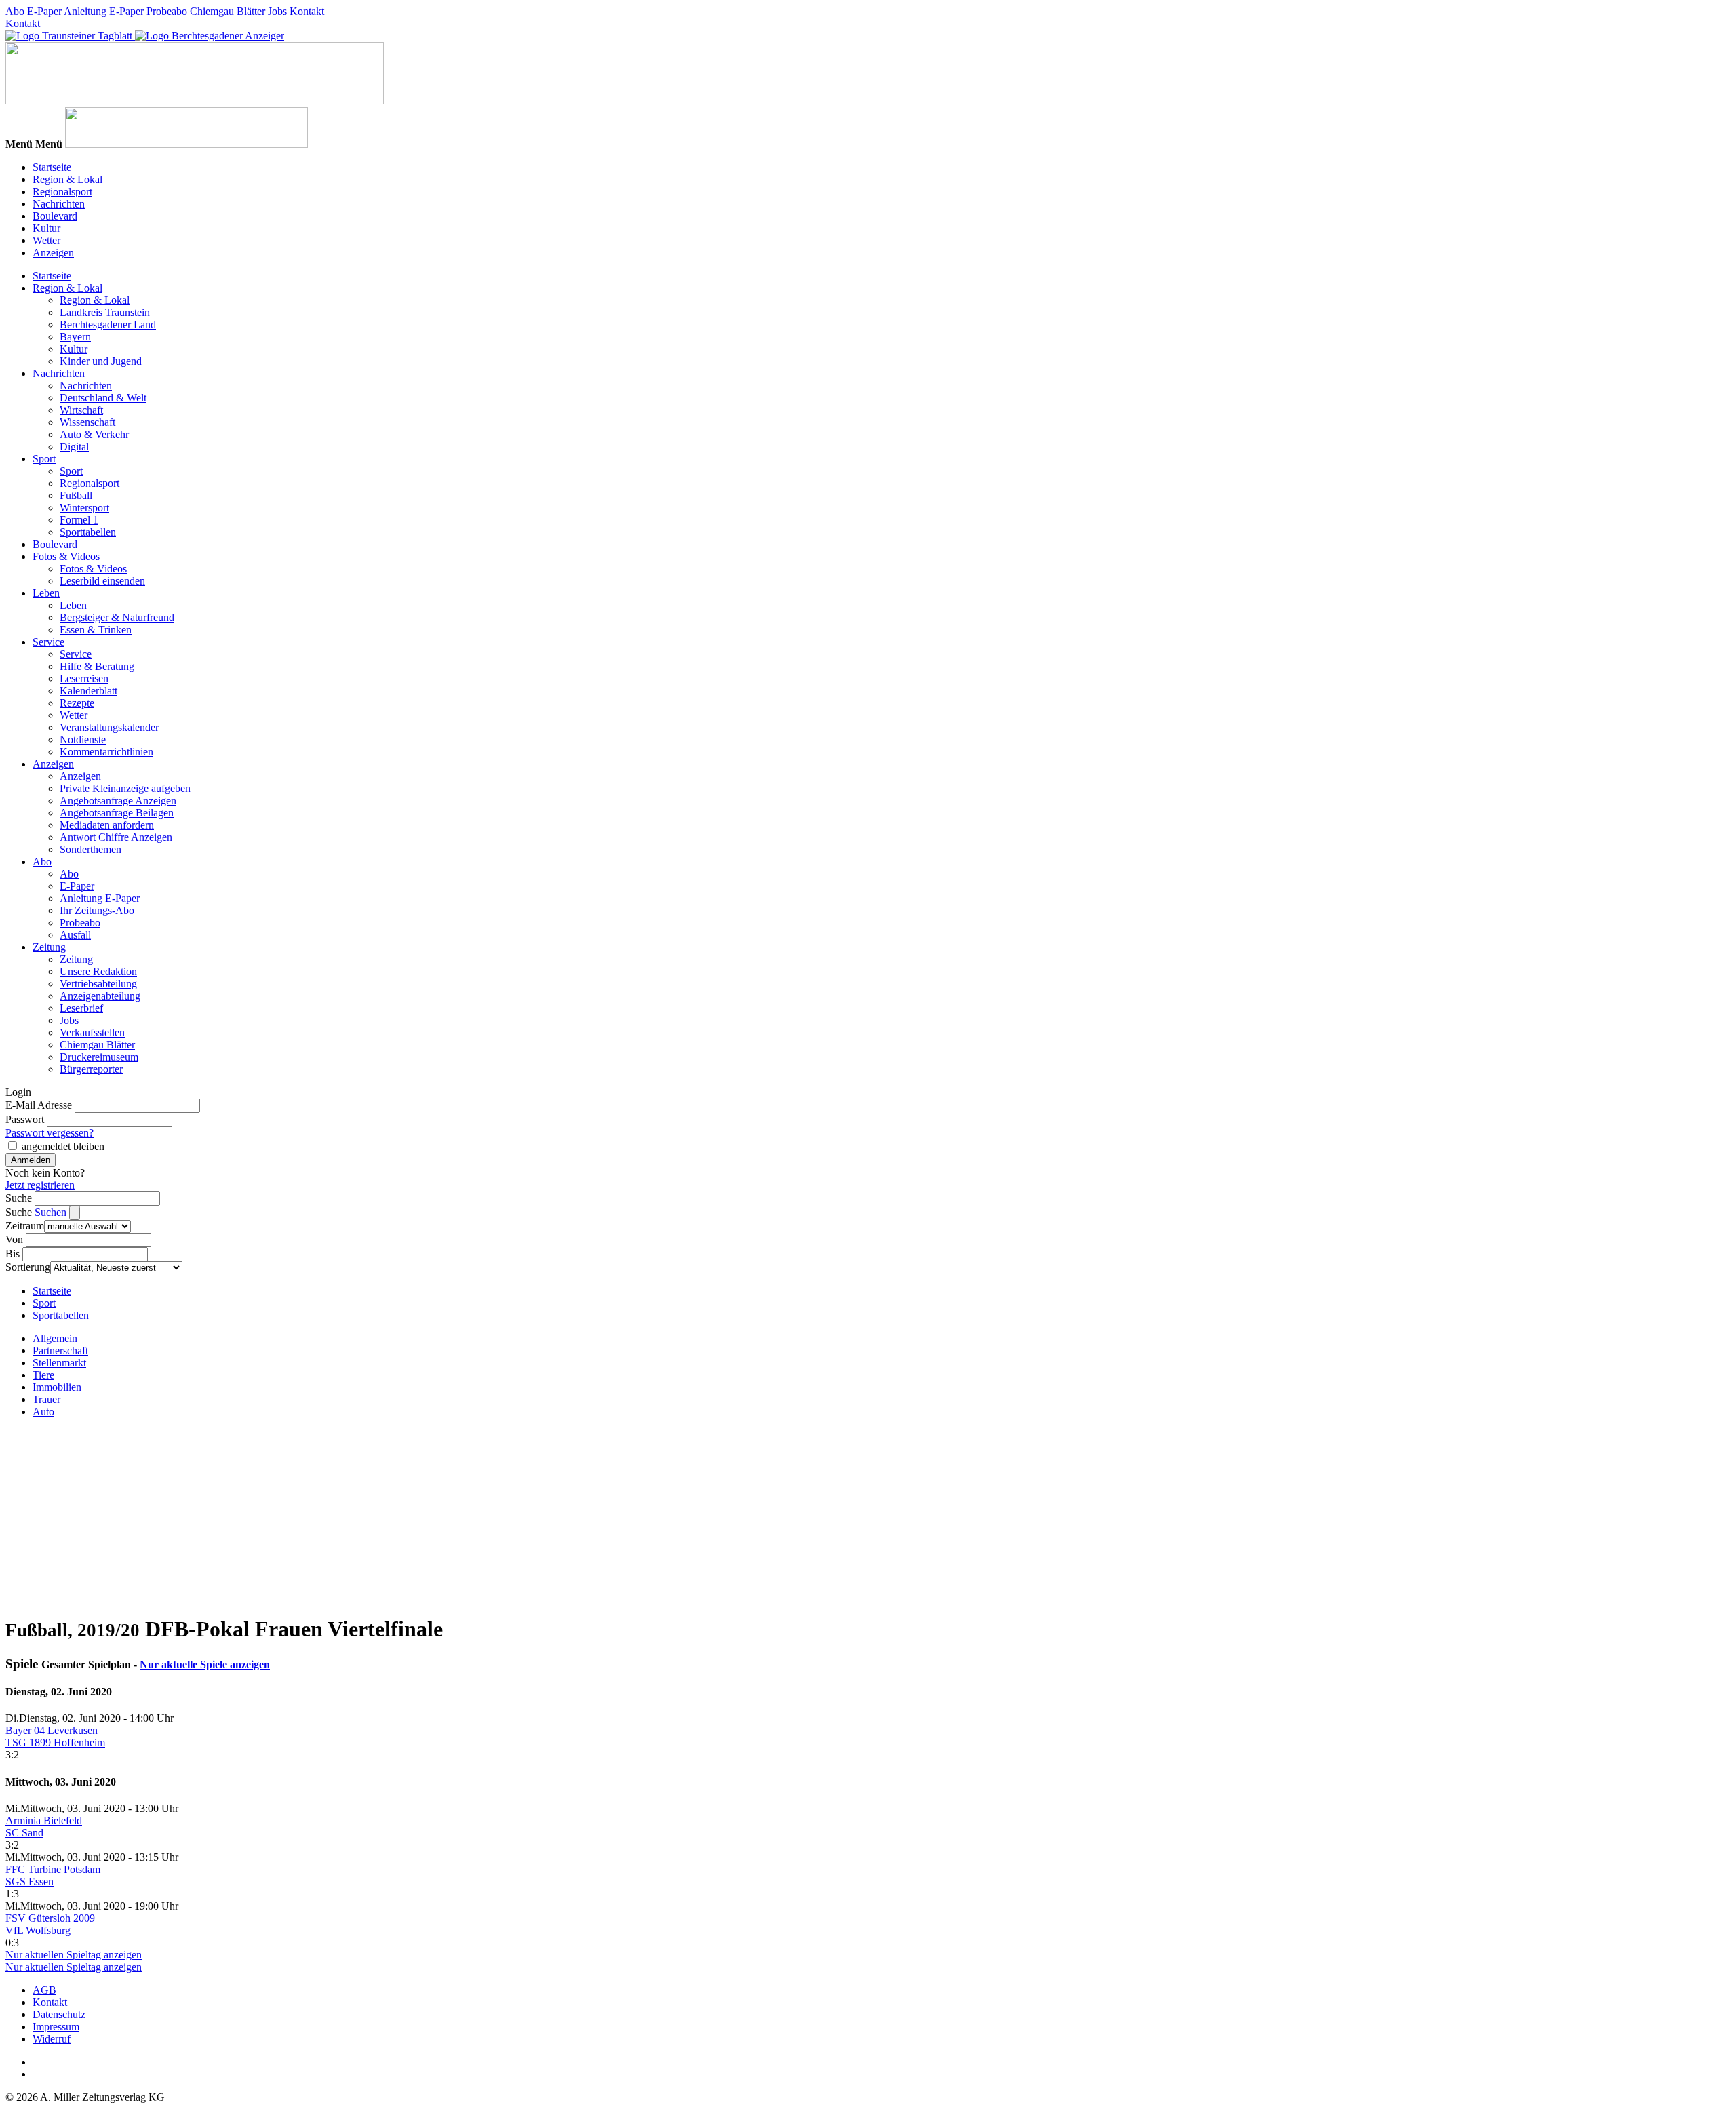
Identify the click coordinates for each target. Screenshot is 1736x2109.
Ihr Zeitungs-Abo (97, 910)
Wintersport (84, 508)
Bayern (75, 337)
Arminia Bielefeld (44, 1820)
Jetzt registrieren (40, 1185)
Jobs (277, 11)
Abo (15, 11)
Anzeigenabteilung (100, 996)
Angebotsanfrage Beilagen (117, 813)
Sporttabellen (88, 532)
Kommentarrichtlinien (106, 752)
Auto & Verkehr (94, 434)
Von (14, 1239)
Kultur (46, 228)
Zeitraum (25, 1226)
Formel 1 (79, 520)
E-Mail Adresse (39, 1105)
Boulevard (55, 216)
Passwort (25, 1119)
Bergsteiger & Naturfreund (117, 617)
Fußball (76, 495)
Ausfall (75, 935)
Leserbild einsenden (102, 581)
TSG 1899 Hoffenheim (55, 1742)
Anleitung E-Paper (104, 11)
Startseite (52, 167)
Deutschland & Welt (103, 398)
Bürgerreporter (91, 1069)
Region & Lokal (67, 179)
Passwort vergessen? (50, 1133)
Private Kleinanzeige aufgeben (125, 788)
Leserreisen (84, 678)
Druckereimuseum (99, 1057)
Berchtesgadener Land (108, 324)
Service (48, 642)
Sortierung (28, 1267)
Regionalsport (62, 192)
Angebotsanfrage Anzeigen (118, 801)
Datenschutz (59, 2014)
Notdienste (83, 740)
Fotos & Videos (66, 556)
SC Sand (24, 1833)
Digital (74, 447)
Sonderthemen (91, 849)
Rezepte (77, 703)
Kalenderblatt (88, 691)
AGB (44, 1990)
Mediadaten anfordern (107, 825)
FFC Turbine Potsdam (53, 1869)
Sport (44, 459)
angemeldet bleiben (63, 1146)
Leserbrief (81, 1008)
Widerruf (52, 2039)
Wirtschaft (81, 410)
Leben (46, 593)
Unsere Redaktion (98, 971)
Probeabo (167, 11)
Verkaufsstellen (92, 1032)
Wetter (46, 240)
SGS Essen (29, 1881)
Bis (13, 1254)
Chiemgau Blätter (228, 11)
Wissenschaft (87, 422)
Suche (19, 1198)
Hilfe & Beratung (97, 666)
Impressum (56, 2027)
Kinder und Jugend (101, 361)
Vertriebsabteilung (98, 984)
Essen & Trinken (96, 630)
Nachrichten (59, 204)
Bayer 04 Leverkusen (52, 1730)
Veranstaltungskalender (109, 727)
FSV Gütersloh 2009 (50, 1918)
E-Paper (44, 11)
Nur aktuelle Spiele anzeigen (205, 1664)
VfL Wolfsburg (38, 1930)
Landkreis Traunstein (105, 312)
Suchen (52, 1212)
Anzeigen (53, 253)
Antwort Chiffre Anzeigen (116, 837)
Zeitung (49, 947)
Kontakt (307, 11)
